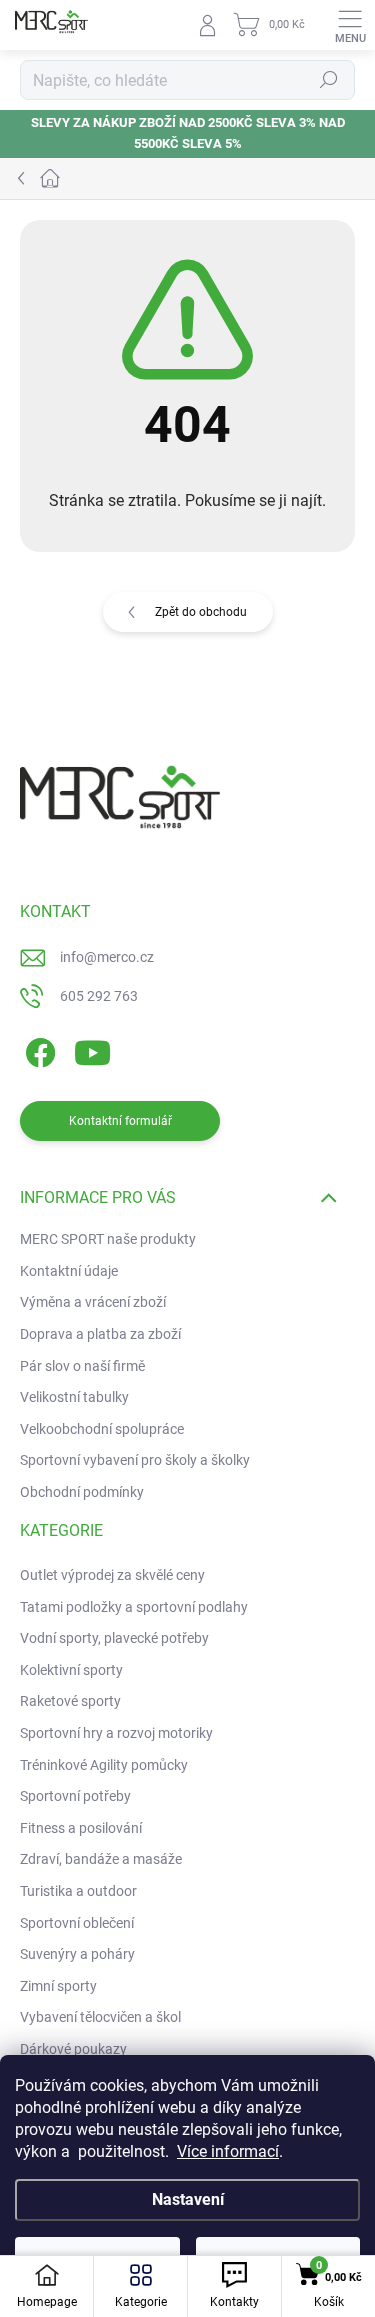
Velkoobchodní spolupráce (102, 1429)
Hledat (329, 80)
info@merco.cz (107, 957)
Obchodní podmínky (82, 1492)
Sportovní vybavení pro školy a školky (135, 1460)
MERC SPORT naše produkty (108, 1239)
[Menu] (350, 25)
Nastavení (188, 2199)
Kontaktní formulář (120, 1121)
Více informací (228, 2151)
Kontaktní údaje (69, 1271)
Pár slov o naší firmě (82, 1366)
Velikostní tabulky (74, 1397)
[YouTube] (92, 1049)
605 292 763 (99, 996)
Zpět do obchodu (201, 612)
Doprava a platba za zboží (100, 1334)
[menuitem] (112, 1576)
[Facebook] (37, 1049)
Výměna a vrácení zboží (93, 1302)
